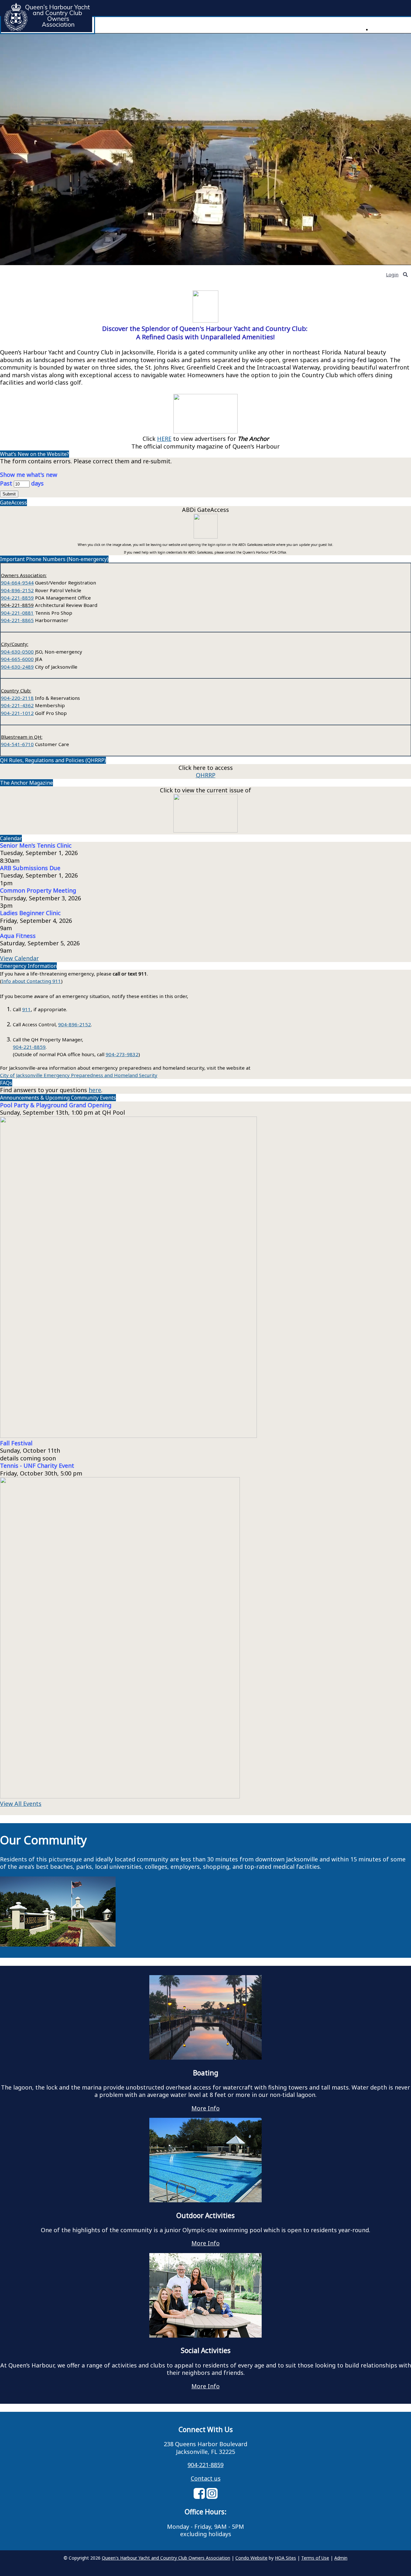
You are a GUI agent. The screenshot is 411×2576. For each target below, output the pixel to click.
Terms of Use (315, 2558)
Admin (341, 2558)
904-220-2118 (17, 698)
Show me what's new (29, 475)
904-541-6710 (17, 744)
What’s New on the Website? (35, 454)
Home (378, 29)
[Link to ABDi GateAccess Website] (206, 536)
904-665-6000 (17, 659)
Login (392, 274)
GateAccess (13, 503)
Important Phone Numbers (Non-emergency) (54, 559)
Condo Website (251, 2558)
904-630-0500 (17, 652)
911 (26, 1009)
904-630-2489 (17, 667)
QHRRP (206, 775)
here (95, 1090)
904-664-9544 (17, 583)
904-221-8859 (17, 598)
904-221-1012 (17, 713)
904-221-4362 (17, 705)
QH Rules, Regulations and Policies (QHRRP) (53, 760)
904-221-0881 (17, 613)
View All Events (21, 1804)
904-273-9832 (122, 1054)
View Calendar (19, 958)
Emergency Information (28, 966)
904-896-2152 (17, 590)
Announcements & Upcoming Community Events (58, 1098)
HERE (164, 439)
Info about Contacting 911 (31, 981)
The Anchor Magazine (26, 783)
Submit (9, 494)
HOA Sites (285, 2558)
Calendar (11, 838)
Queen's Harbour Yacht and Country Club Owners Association (166, 2558)
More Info (205, 2108)
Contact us (206, 2478)
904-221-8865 (17, 620)
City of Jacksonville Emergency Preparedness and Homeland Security (79, 1075)
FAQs (6, 1083)
